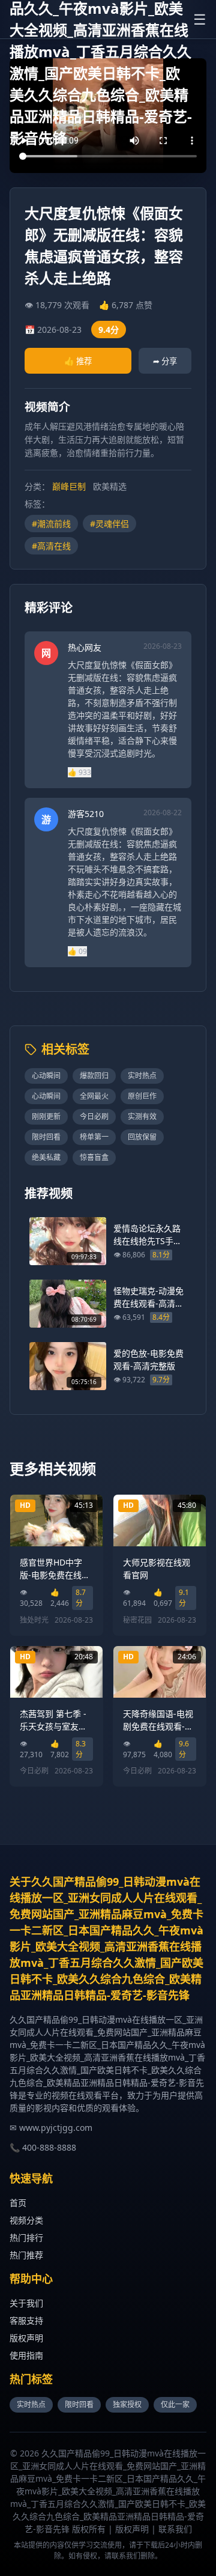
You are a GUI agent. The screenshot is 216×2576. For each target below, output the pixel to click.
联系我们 (175, 2529)
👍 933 (79, 772)
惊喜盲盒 (94, 1157)
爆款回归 (94, 1076)
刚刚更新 (46, 1116)
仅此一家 (175, 2404)
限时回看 (46, 1137)
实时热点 (142, 1076)
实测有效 (142, 1116)
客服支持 (26, 2320)
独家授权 (127, 2404)
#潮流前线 (51, 524)
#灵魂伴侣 (109, 524)
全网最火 (94, 1096)
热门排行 (26, 2237)
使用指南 (26, 2355)
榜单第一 (94, 1137)
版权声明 (26, 2338)
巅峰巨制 (69, 486)
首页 (18, 2203)
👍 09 (77, 951)
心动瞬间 (46, 1076)
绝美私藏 (46, 1157)
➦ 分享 (165, 361)
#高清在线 (51, 546)
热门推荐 (26, 2255)
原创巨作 (142, 1096)
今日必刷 (94, 1116)
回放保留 (142, 1137)
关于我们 (26, 2303)
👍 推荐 (78, 361)
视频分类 (26, 2220)
